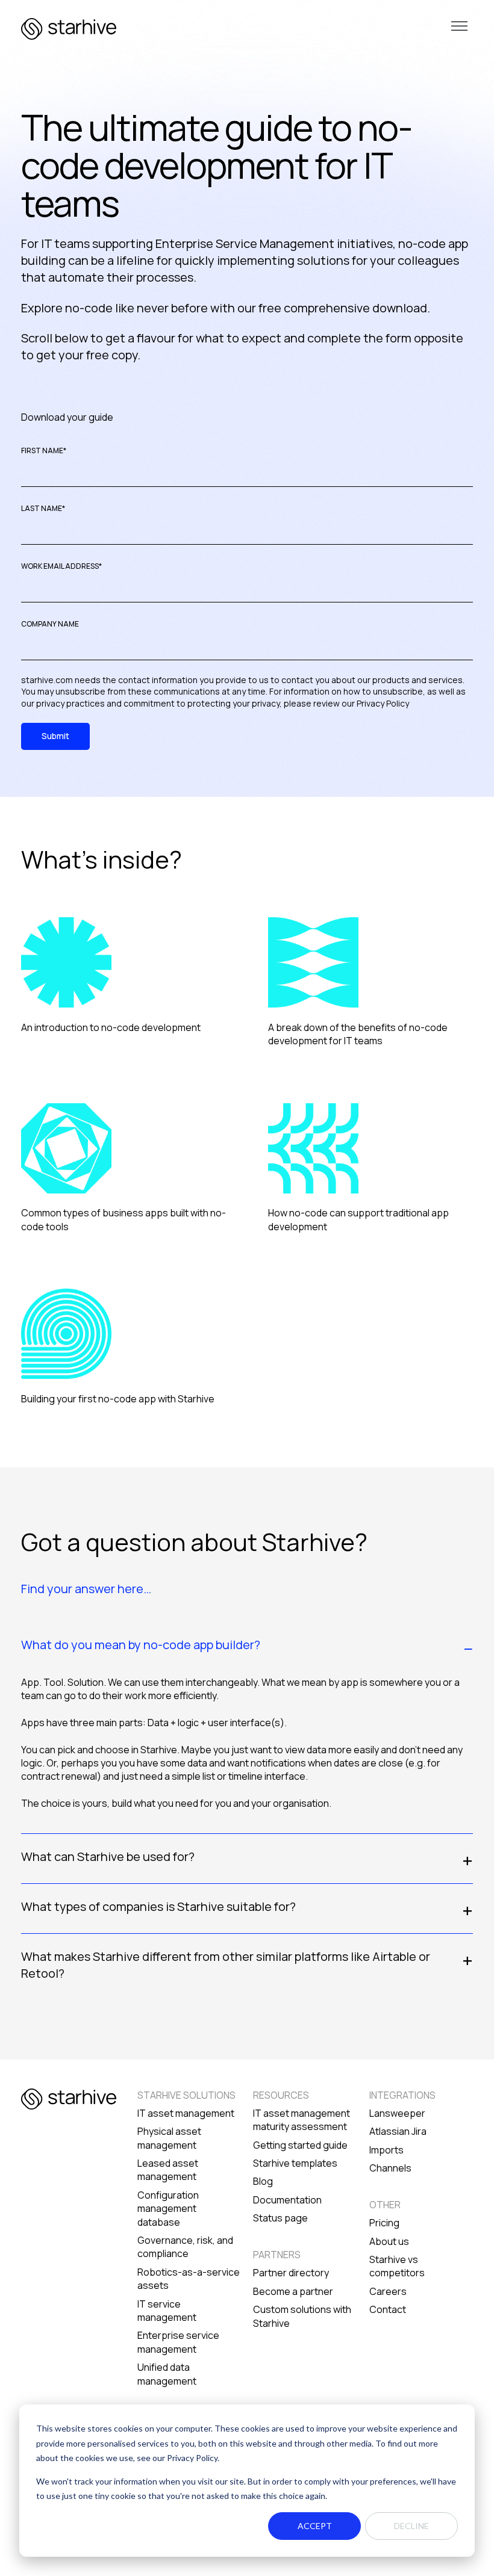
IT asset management (186, 2113)
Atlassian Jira (398, 2131)
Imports (386, 2150)
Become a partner (293, 2291)
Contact (388, 2309)
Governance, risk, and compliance (185, 2247)
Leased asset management (168, 2170)
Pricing (384, 2223)
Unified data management (167, 2374)
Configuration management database (168, 2209)
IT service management (167, 2311)
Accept (315, 2526)
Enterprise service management (178, 2342)
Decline (411, 2526)
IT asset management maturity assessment (302, 2120)
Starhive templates (295, 2163)
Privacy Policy (383, 703)
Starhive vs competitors (397, 2266)
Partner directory (291, 2273)
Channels (390, 2168)
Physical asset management (169, 2138)
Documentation (287, 2200)
